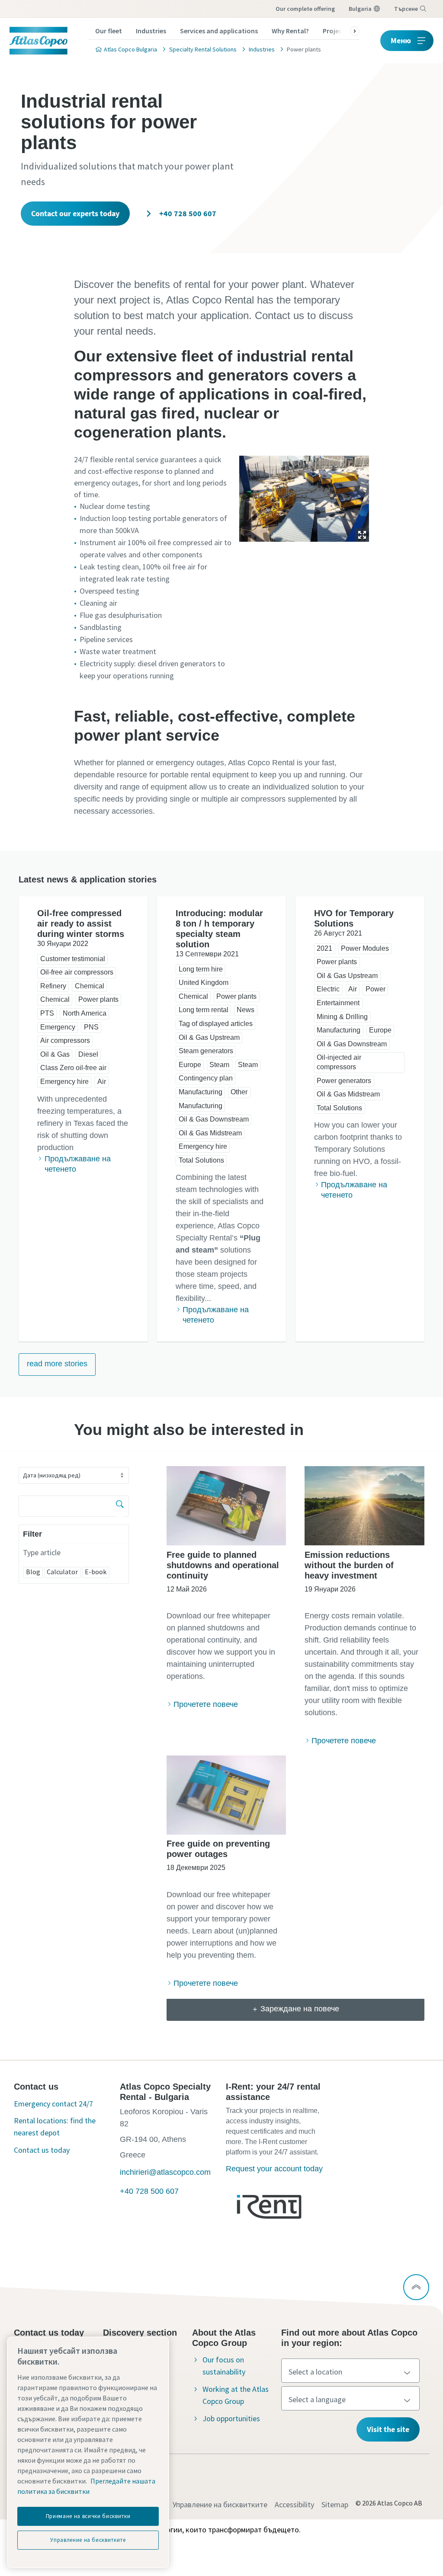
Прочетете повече (206, 1704)
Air (102, 1082)
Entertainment (338, 1003)
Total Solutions (201, 1160)
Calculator (62, 1572)
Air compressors (65, 1040)
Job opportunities (231, 2418)
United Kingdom (204, 983)
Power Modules (365, 948)
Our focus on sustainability (224, 2366)
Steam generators (206, 1051)
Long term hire (201, 969)
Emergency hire (64, 1082)
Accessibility (294, 2504)
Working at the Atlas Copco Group (236, 2395)
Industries (151, 31)
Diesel (88, 1054)
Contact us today (42, 2150)
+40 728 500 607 (187, 213)
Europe (190, 1065)
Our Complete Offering (305, 9)
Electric (328, 989)
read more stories (57, 1364)
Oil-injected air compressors (339, 1062)
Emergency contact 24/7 (53, 2104)
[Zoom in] (304, 497)
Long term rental (204, 1010)
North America (85, 1013)
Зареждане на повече (300, 2009)
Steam (219, 1065)
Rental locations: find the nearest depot (55, 2127)
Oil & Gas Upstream (209, 1037)
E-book (96, 1572)
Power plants (98, 999)
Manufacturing (201, 1092)
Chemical (90, 986)
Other (239, 1092)
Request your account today (274, 2169)
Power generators (344, 1081)
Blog (33, 1572)
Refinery (53, 986)
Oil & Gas (55, 1054)
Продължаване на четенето (78, 1164)
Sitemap (335, 2504)
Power (376, 989)
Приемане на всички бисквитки (88, 2516)
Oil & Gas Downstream (214, 1119)
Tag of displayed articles (216, 1024)
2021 (324, 948)
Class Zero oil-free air (73, 1068)
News (246, 1010)
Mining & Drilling (342, 1017)
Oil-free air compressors (77, 972)
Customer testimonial (73, 959)
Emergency (58, 1027)
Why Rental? (290, 31)
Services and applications (219, 31)
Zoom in (362, 535)
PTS (47, 1013)
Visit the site (388, 2429)
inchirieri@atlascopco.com (165, 2172)
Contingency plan (206, 1078)
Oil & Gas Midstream (210, 1133)
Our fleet (109, 31)
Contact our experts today (75, 213)
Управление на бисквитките (220, 2504)
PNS (91, 1027)
